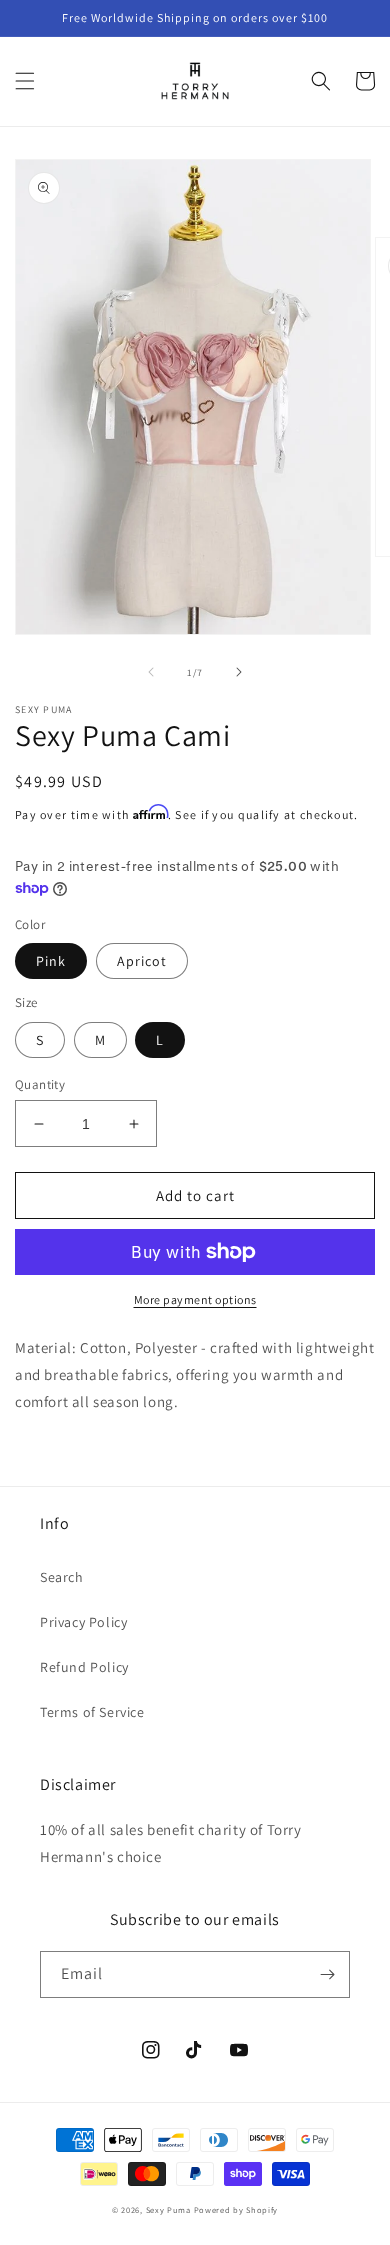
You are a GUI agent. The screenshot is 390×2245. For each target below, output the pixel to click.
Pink (51, 961)
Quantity (40, 1084)
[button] (25, 81)
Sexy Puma (170, 2209)
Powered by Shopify (236, 2209)
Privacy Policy (83, 1622)
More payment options (195, 1299)
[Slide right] (239, 672)
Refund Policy (84, 1667)
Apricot (142, 961)
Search (62, 1577)
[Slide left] (151, 672)
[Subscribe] (327, 1974)
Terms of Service (92, 1712)
